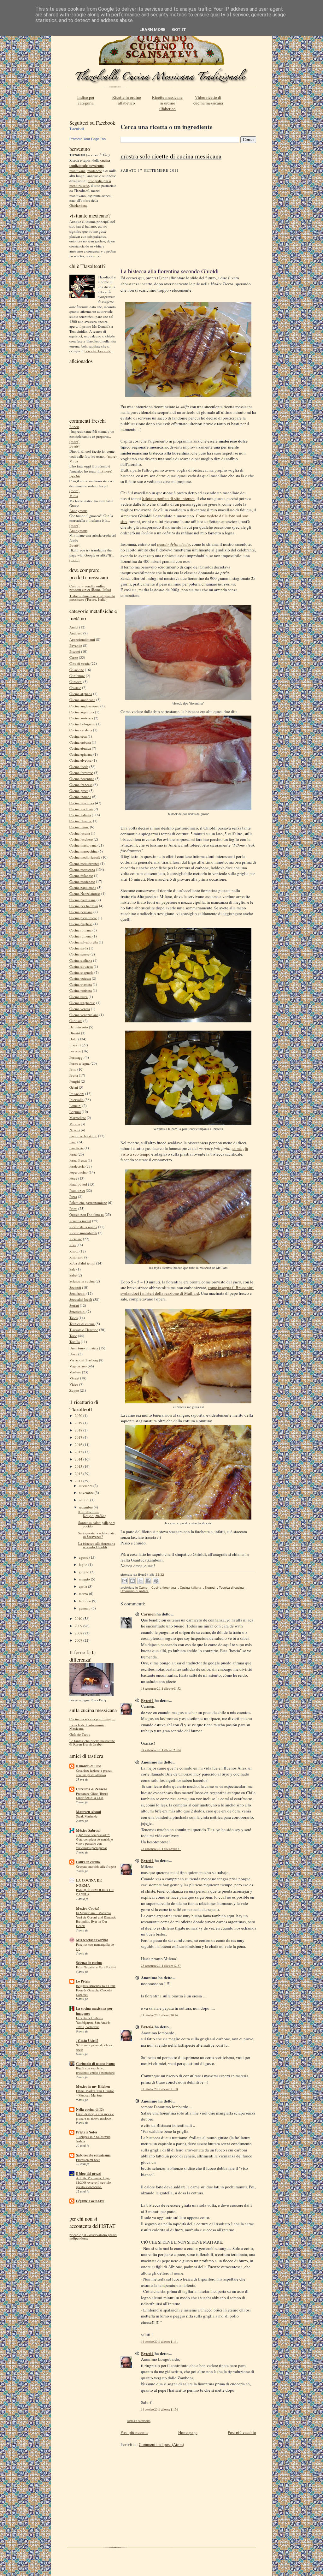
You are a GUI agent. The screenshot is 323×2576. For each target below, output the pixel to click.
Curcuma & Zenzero (92, 1789)
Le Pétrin (83, 1981)
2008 (79, 1633)
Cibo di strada (79, 663)
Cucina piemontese (83, 918)
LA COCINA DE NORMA (89, 1883)
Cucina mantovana (83, 845)
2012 (79, 1474)
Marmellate (78, 1118)
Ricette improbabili (83, 1233)
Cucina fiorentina (82, 779)
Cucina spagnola (81, 972)
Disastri (75, 1033)
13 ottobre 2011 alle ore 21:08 (159, 2089)
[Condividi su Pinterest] (156, 1581)
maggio (85, 1579)
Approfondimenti (82, 639)
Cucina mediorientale (85, 857)
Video (74, 1384)
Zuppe (74, 1390)
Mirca (74, 461)
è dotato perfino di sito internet (168, 498)
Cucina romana (80, 930)
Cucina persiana (81, 912)
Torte (73, 1336)
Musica (75, 1124)
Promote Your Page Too (88, 139)
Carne (74, 657)
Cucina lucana (80, 833)
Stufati (74, 1305)
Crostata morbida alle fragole (96, 1866)
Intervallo (76, 1100)
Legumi (75, 1112)
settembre (86, 1507)
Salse (73, 1275)
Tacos (73, 1318)
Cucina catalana (81, 730)
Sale (72, 1269)
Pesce (73, 1178)
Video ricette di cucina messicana (208, 100)
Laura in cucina (88, 1862)
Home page (188, 2432)
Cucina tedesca (80, 978)
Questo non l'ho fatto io (87, 1214)
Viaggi (74, 1378)
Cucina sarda (79, 948)
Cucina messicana (82, 869)
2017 (79, 1437)
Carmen (148, 1614)
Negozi (75, 1130)
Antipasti (76, 633)
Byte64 (75, 446)
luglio (84, 1565)
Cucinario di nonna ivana (95, 2064)
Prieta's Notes (87, 2132)
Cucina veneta (80, 1009)
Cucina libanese (81, 821)
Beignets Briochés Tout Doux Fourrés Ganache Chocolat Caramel (96, 1990)
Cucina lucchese (81, 839)
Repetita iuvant (80, 1221)
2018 (79, 1430)
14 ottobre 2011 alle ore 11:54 (159, 2409)
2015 (79, 1452)
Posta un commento (139, 2421)
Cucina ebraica (80, 748)
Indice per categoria (86, 100)
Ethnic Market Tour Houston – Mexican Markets (95, 2093)
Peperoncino (79, 1172)
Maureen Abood (88, 1812)
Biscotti (75, 651)
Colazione (77, 670)
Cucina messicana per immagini (92, 1719)
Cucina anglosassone (84, 706)
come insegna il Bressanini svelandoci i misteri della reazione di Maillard (187, 1290)
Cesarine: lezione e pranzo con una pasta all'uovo (94, 1773)
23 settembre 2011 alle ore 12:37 (161, 1966)
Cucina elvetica (80, 760)
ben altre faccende (98, 351)
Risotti (74, 1251)
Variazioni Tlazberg (84, 1360)
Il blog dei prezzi (89, 2174)
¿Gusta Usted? (87, 2041)
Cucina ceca (78, 736)
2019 (79, 1423)
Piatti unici (77, 1190)
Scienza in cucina (82, 1281)
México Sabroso (88, 1830)
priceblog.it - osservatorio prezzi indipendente (93, 2236)
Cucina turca (79, 997)
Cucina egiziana (81, 754)
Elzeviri (75, 1045)
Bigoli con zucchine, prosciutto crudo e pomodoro (95, 2070)
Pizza (73, 1196)
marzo (84, 1594)
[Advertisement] (188, 220)
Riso (73, 1245)
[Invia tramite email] (125, 1581)
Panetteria (76, 1148)
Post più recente (134, 2432)
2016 (79, 1445)
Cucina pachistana (82, 900)
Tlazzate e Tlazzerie (84, 1330)
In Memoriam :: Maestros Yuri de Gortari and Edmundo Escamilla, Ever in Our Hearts (96, 1919)
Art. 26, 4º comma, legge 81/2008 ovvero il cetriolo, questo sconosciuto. (94, 2182)
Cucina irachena (81, 809)
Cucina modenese (82, 881)
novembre (87, 1493)
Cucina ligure (79, 827)
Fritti (73, 1069)
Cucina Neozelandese (85, 893)
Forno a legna (79, 1063)
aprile (83, 1586)
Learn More (153, 30)
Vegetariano (78, 1366)
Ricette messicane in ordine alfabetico (167, 103)
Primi (73, 1208)
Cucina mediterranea (84, 863)
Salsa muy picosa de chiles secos (94, 2047)
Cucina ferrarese (81, 773)
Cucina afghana (81, 694)
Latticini (75, 1106)
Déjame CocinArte (90, 2201)
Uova (73, 1354)
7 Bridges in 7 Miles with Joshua (93, 2139)
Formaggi (76, 1057)
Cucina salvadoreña (84, 942)
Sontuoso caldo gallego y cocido (97, 1524)
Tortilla (75, 1342)
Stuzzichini (77, 1311)
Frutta (74, 1075)
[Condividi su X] (140, 1581)
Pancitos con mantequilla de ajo (95, 1947)
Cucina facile (79, 767)
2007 (79, 1640)
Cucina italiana (80, 815)
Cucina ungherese (82, 1003)
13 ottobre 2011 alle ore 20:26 (159, 2015)
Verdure (75, 1372)
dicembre (86, 1486)
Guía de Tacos (80, 1734)
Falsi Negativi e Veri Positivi (96, 1967)
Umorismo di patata (84, 1348)
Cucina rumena (80, 936)
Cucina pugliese (81, 924)
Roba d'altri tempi (82, 1263)
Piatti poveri (78, 1184)
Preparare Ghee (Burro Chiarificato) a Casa (92, 1796)
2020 (79, 1416)
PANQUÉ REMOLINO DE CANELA (95, 1892)
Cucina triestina (81, 984)
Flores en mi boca (88, 2160)
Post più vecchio (242, 2432)
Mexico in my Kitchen (93, 2086)
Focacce (75, 1051)
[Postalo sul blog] (132, 1581)
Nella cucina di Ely (90, 2109)
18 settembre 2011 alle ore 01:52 (161, 1689)
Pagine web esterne (83, 1136)
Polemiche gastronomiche (88, 1202)
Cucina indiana (80, 797)
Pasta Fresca (78, 1160)
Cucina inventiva (82, 803)
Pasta (73, 1154)
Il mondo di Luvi (89, 1766)
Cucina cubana (80, 742)
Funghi (75, 1081)
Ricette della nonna (83, 1227)
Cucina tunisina (81, 990)
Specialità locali (81, 1299)
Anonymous (78, 511)
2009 (79, 1626)
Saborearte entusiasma (93, 2155)
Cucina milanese (81, 875)
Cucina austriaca (81, 718)
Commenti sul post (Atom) (161, 2444)
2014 (79, 1459)
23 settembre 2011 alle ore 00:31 (161, 1849)
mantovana (77, 171)
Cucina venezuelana (84, 1015)
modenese (95, 171)
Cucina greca (79, 791)
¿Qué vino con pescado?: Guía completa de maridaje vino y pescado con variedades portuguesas (94, 1841)
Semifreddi (77, 1293)
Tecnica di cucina (82, 1324)
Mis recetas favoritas (92, 1940)
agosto (84, 1557)
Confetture (77, 676)
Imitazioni (77, 1094)
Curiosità (76, 1021)
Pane (73, 1142)
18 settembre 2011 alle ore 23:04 (161, 1750)
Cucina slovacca (81, 966)
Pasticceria (77, 1166)
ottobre (85, 1500)
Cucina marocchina (83, 851)
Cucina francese (81, 785)
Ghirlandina (78, 205)
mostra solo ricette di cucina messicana (171, 156)
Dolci (73, 1039)
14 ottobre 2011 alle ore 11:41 (159, 2342)
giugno (85, 1572)
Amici (74, 627)
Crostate (75, 688)
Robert (74, 427)
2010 (79, 1618)
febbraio (85, 1601)
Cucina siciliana (81, 960)
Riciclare (76, 1239)
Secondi (75, 1287)
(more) (74, 441)
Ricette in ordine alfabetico (127, 100)
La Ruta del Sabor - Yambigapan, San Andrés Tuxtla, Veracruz (93, 2022)
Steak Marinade (87, 1816)
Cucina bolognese (82, 724)
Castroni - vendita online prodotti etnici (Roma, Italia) (90, 588)
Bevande (76, 645)
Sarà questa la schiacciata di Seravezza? (96, 1535)
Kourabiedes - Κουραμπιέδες (92, 1514)
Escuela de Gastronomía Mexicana (87, 1727)
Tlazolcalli (77, 129)
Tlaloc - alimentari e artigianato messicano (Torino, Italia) (92, 598)
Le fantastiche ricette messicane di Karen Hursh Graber (92, 1742)
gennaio (85, 1608)
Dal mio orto (79, 1027)
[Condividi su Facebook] (148, 1581)
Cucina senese (79, 954)
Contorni (76, 682)
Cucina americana (82, 700)
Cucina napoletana (83, 887)
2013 (79, 1466)
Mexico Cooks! (88, 1908)
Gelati (74, 1087)
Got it (179, 30)
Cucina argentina (82, 712)
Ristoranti (76, 1257)
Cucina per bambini (84, 906)
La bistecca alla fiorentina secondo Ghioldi (97, 1545)
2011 (79, 1481)
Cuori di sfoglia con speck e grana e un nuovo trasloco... (95, 2116)
